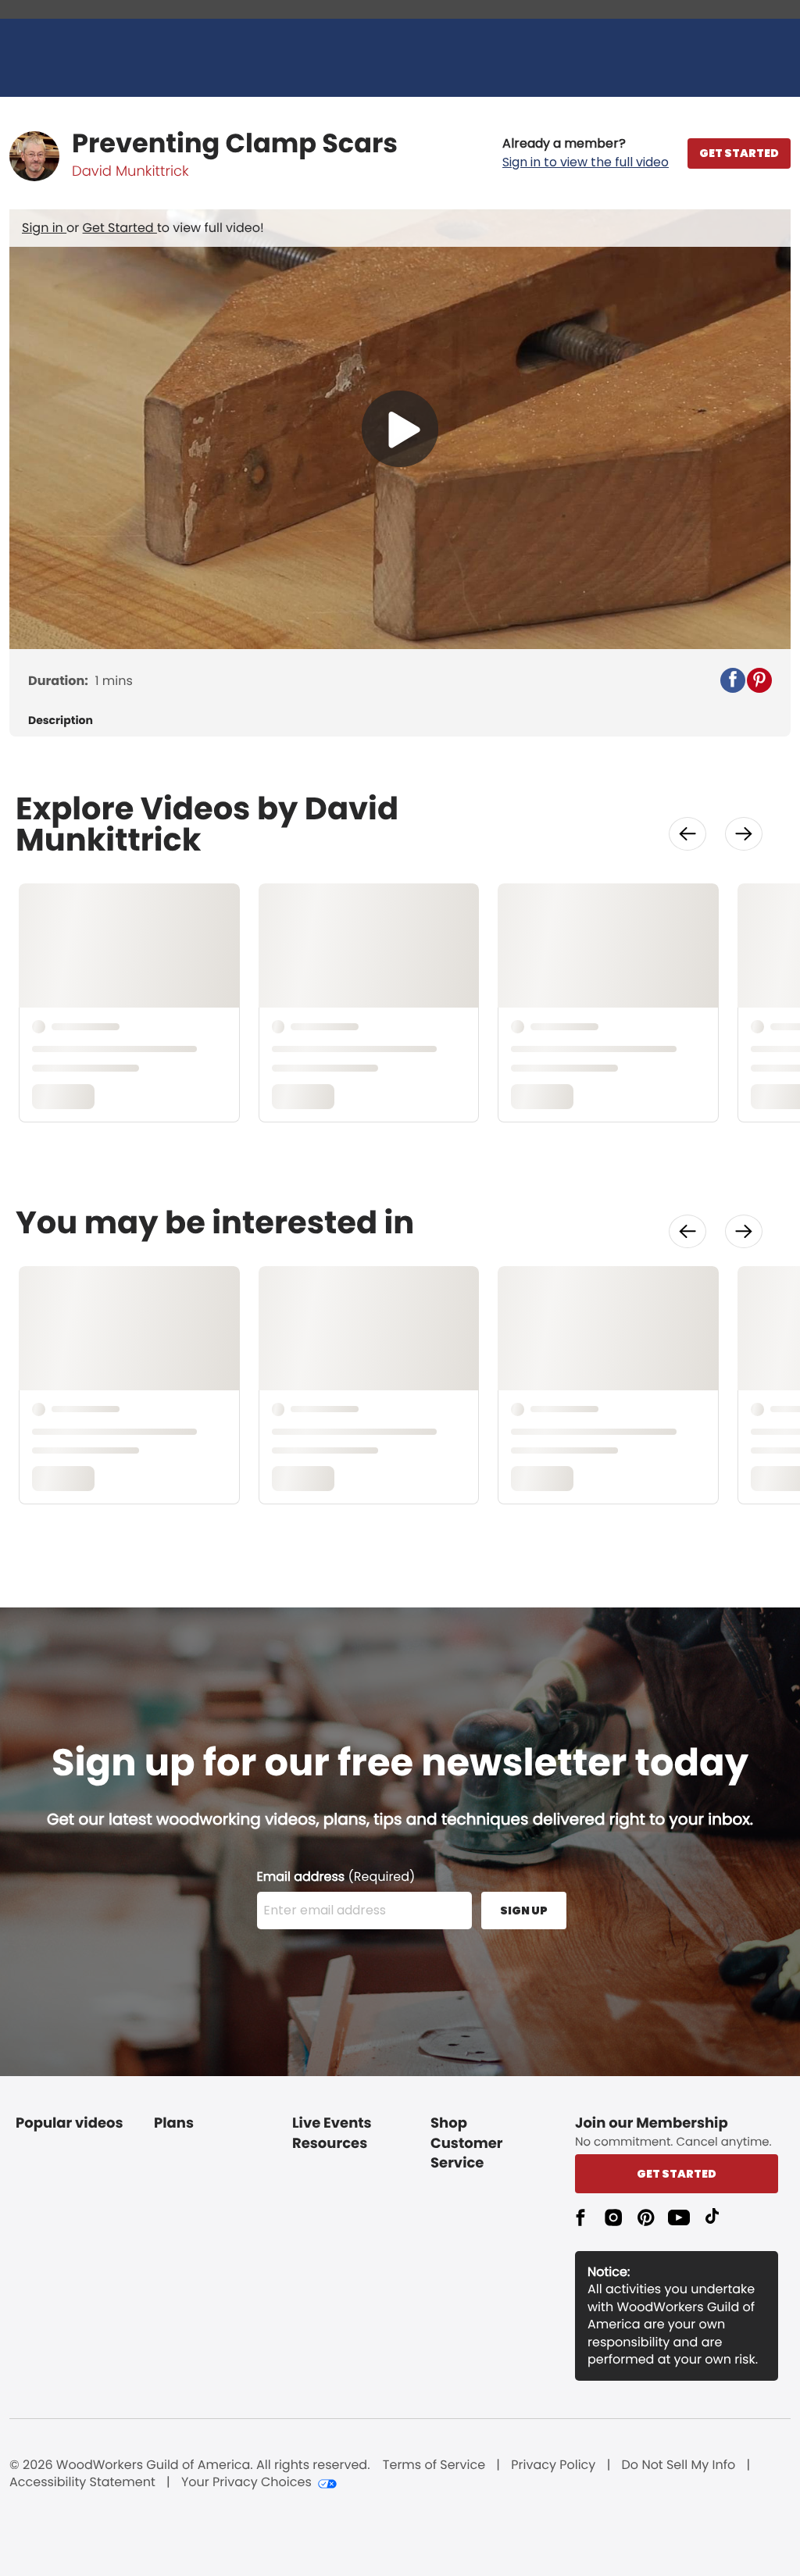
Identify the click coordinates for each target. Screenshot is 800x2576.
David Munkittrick (130, 171)
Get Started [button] (677, 2174)
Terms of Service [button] (434, 2465)
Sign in (44, 228)
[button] (586, 153)
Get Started (120, 228)
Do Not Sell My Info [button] (679, 2465)
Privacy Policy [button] (553, 2465)
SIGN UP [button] (524, 1911)
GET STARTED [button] (739, 153)
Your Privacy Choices (246, 2482)
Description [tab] (61, 721)
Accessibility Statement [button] (82, 2482)
